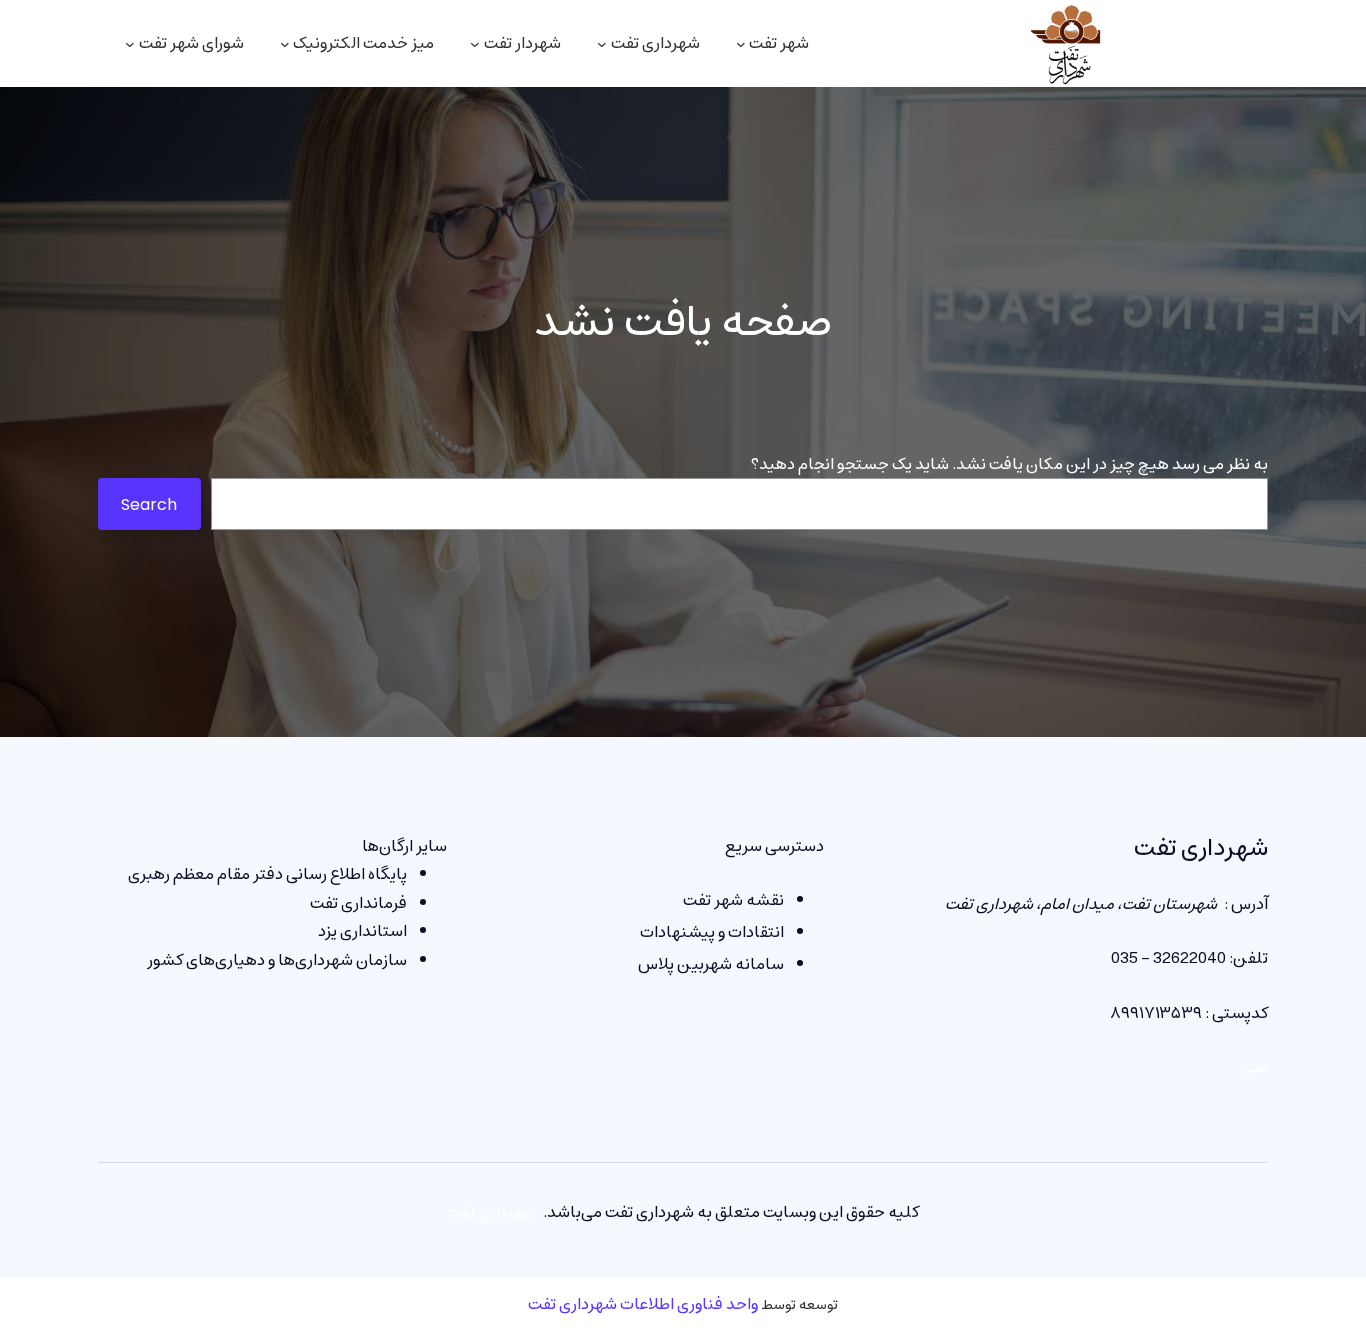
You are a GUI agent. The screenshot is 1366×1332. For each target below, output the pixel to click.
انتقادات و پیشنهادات (712, 932)
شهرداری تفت (1201, 848)
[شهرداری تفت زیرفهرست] (602, 44)
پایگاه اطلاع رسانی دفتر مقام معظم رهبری (267, 874)
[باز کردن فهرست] (130, 44)
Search (149, 504)
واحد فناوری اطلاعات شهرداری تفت (643, 1304)
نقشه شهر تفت (733, 900)
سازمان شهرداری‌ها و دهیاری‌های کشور (277, 960)
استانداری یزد (362, 931)
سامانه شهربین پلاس (711, 964)
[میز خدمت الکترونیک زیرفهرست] (285, 44)
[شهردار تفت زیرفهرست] (475, 44)
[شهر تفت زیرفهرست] (741, 44)
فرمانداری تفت (358, 903)
